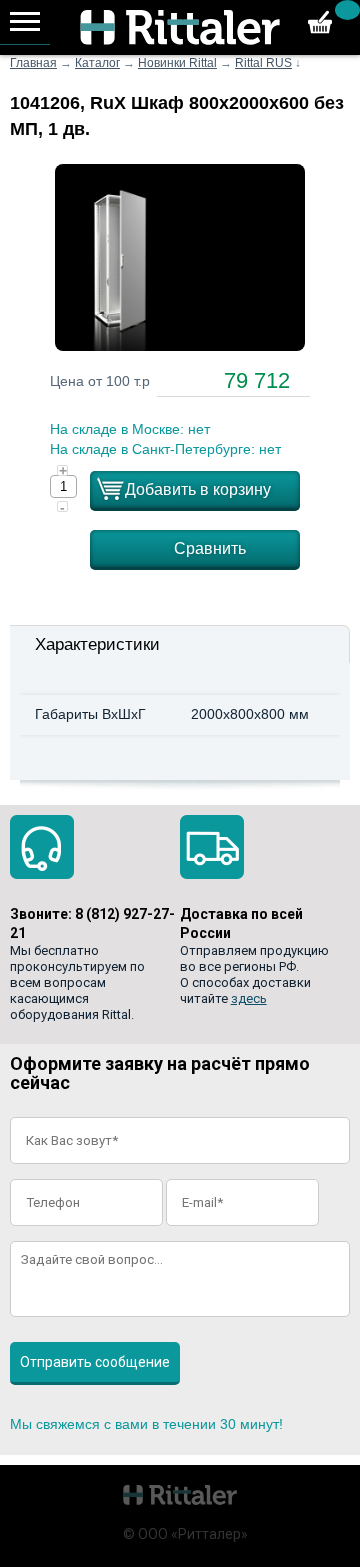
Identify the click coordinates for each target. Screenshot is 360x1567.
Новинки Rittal (177, 63)
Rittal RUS (263, 63)
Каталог (97, 63)
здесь (249, 998)
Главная (33, 63)
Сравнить (210, 548)
